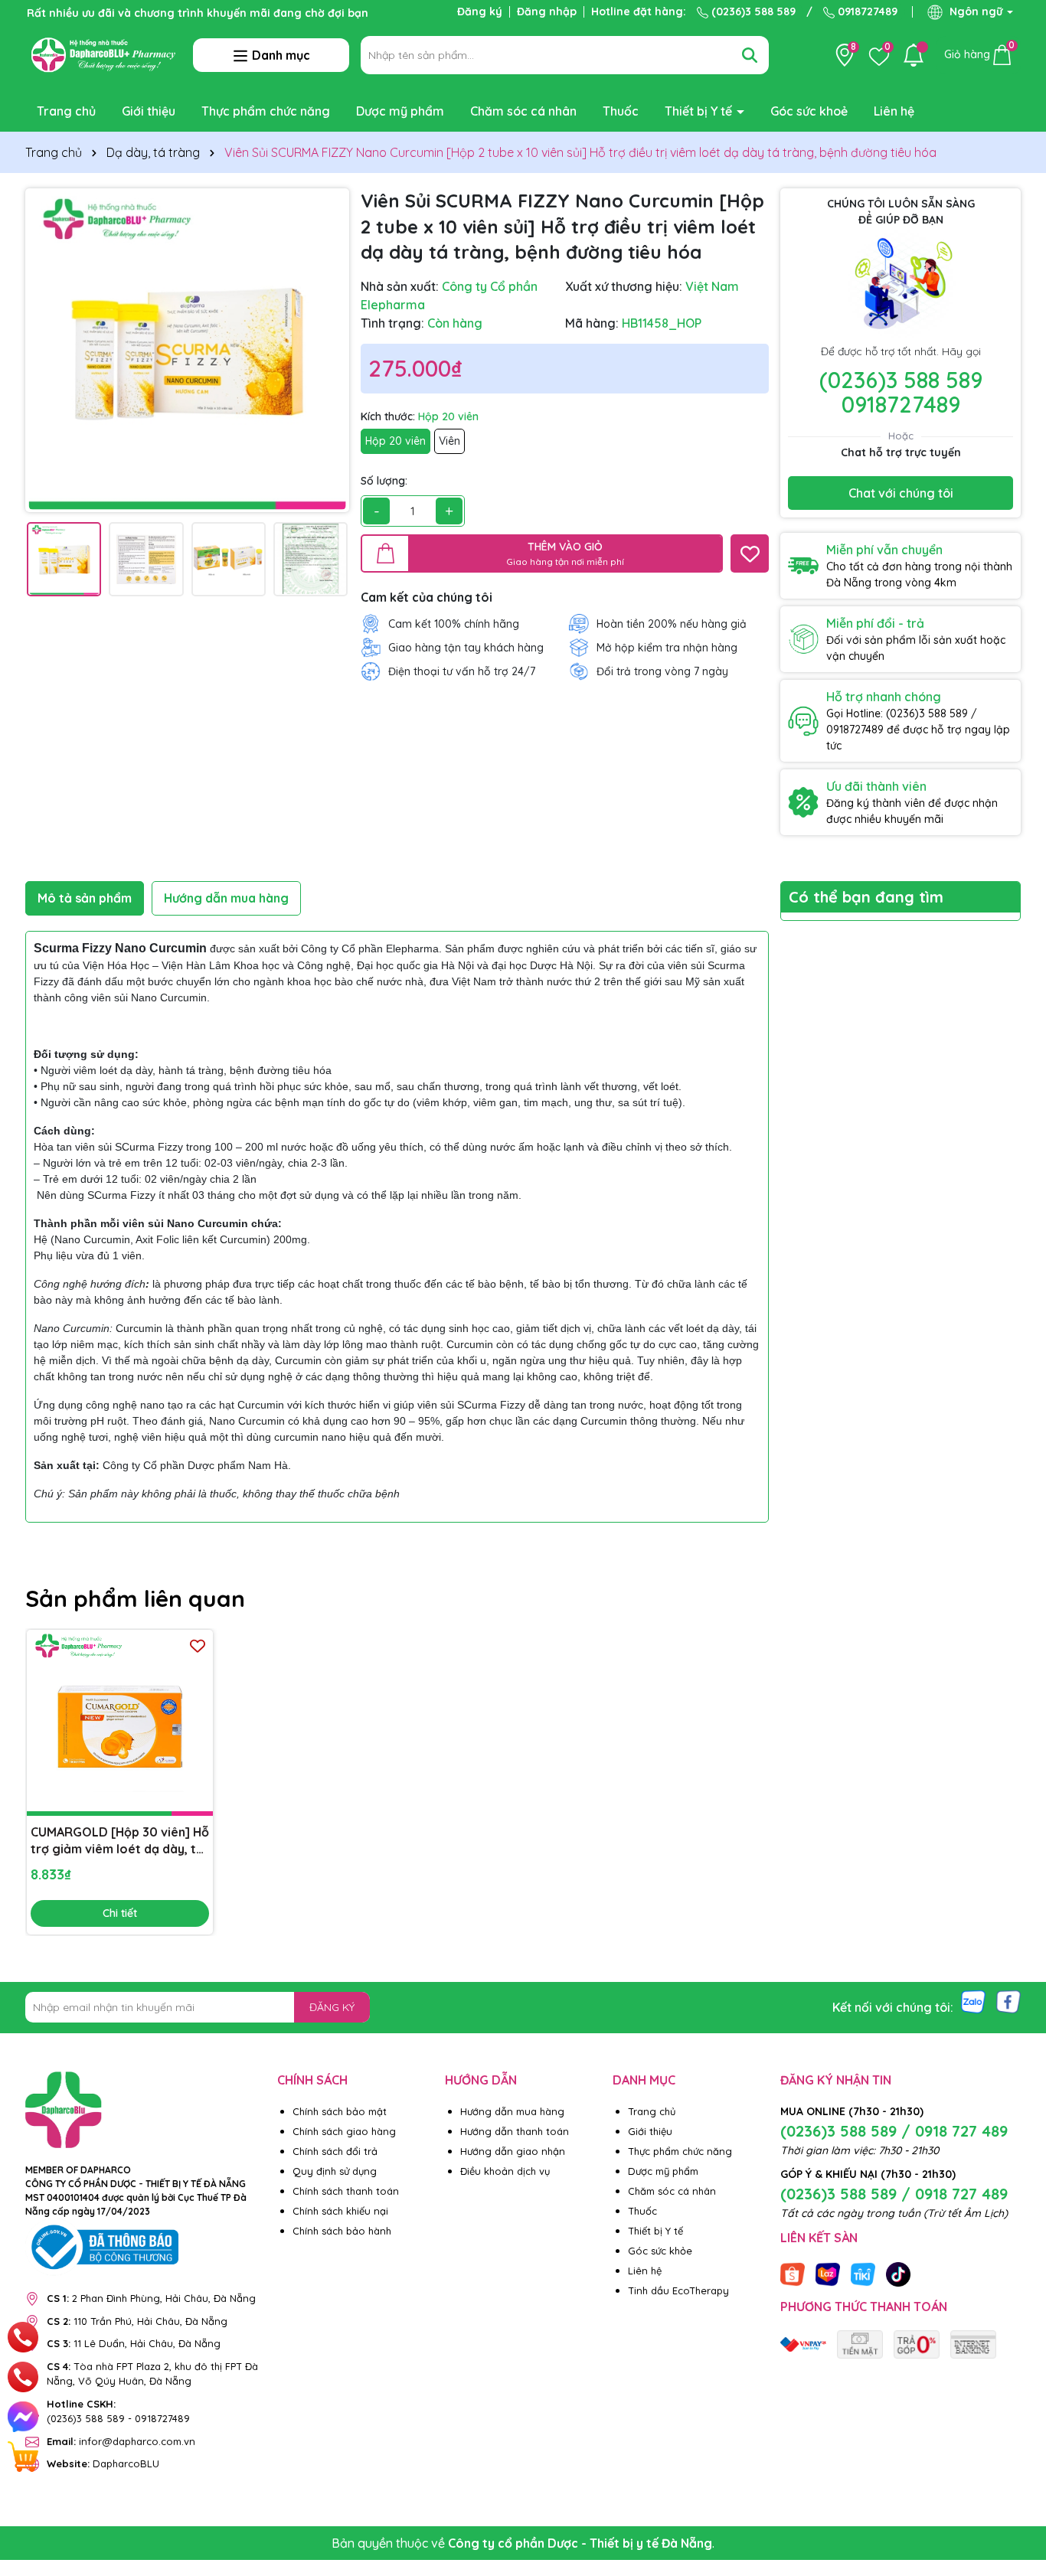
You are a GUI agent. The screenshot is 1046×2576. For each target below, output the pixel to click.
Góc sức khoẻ (809, 111)
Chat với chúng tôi (901, 493)
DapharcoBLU (103, 2463)
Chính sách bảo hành (342, 2231)
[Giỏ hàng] (23, 2457)
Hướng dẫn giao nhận (513, 2151)
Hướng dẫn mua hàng (512, 2111)
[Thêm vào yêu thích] (750, 553)
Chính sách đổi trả (335, 2151)
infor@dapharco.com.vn (121, 2441)
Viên (449, 441)
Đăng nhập (547, 11)
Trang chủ (66, 111)
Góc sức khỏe (660, 2251)
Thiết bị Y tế (700, 111)
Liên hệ (894, 111)
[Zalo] (973, 2000)
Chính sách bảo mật (340, 2111)
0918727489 (866, 11)
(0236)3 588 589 (752, 11)
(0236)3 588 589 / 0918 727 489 (894, 2131)
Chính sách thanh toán (346, 2191)
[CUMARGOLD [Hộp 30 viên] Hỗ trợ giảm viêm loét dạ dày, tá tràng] (120, 1723)
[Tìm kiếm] (750, 55)
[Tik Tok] (898, 2273)
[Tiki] (863, 2273)
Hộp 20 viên (396, 441)
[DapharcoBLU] (803, 2343)
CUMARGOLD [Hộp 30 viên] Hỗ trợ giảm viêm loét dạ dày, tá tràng (120, 1841)
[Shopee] (793, 2273)
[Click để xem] (187, 350)
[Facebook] (1008, 2000)
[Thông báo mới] (914, 55)
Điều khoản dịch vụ (505, 2171)
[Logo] (103, 54)
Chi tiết (120, 1913)
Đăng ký (480, 11)
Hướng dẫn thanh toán (515, 2131)
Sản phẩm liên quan (135, 1598)
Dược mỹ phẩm (400, 111)
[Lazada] (828, 2273)
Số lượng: (384, 481)
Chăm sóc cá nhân (523, 111)
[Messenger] (23, 2417)
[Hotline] (23, 2337)
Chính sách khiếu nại (340, 2211)
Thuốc (621, 111)
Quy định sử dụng (335, 2171)
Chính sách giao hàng (344, 2131)
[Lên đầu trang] (1015, 2484)
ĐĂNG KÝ (332, 2007)
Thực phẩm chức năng (266, 111)
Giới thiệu (149, 111)
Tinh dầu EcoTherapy (678, 2290)
